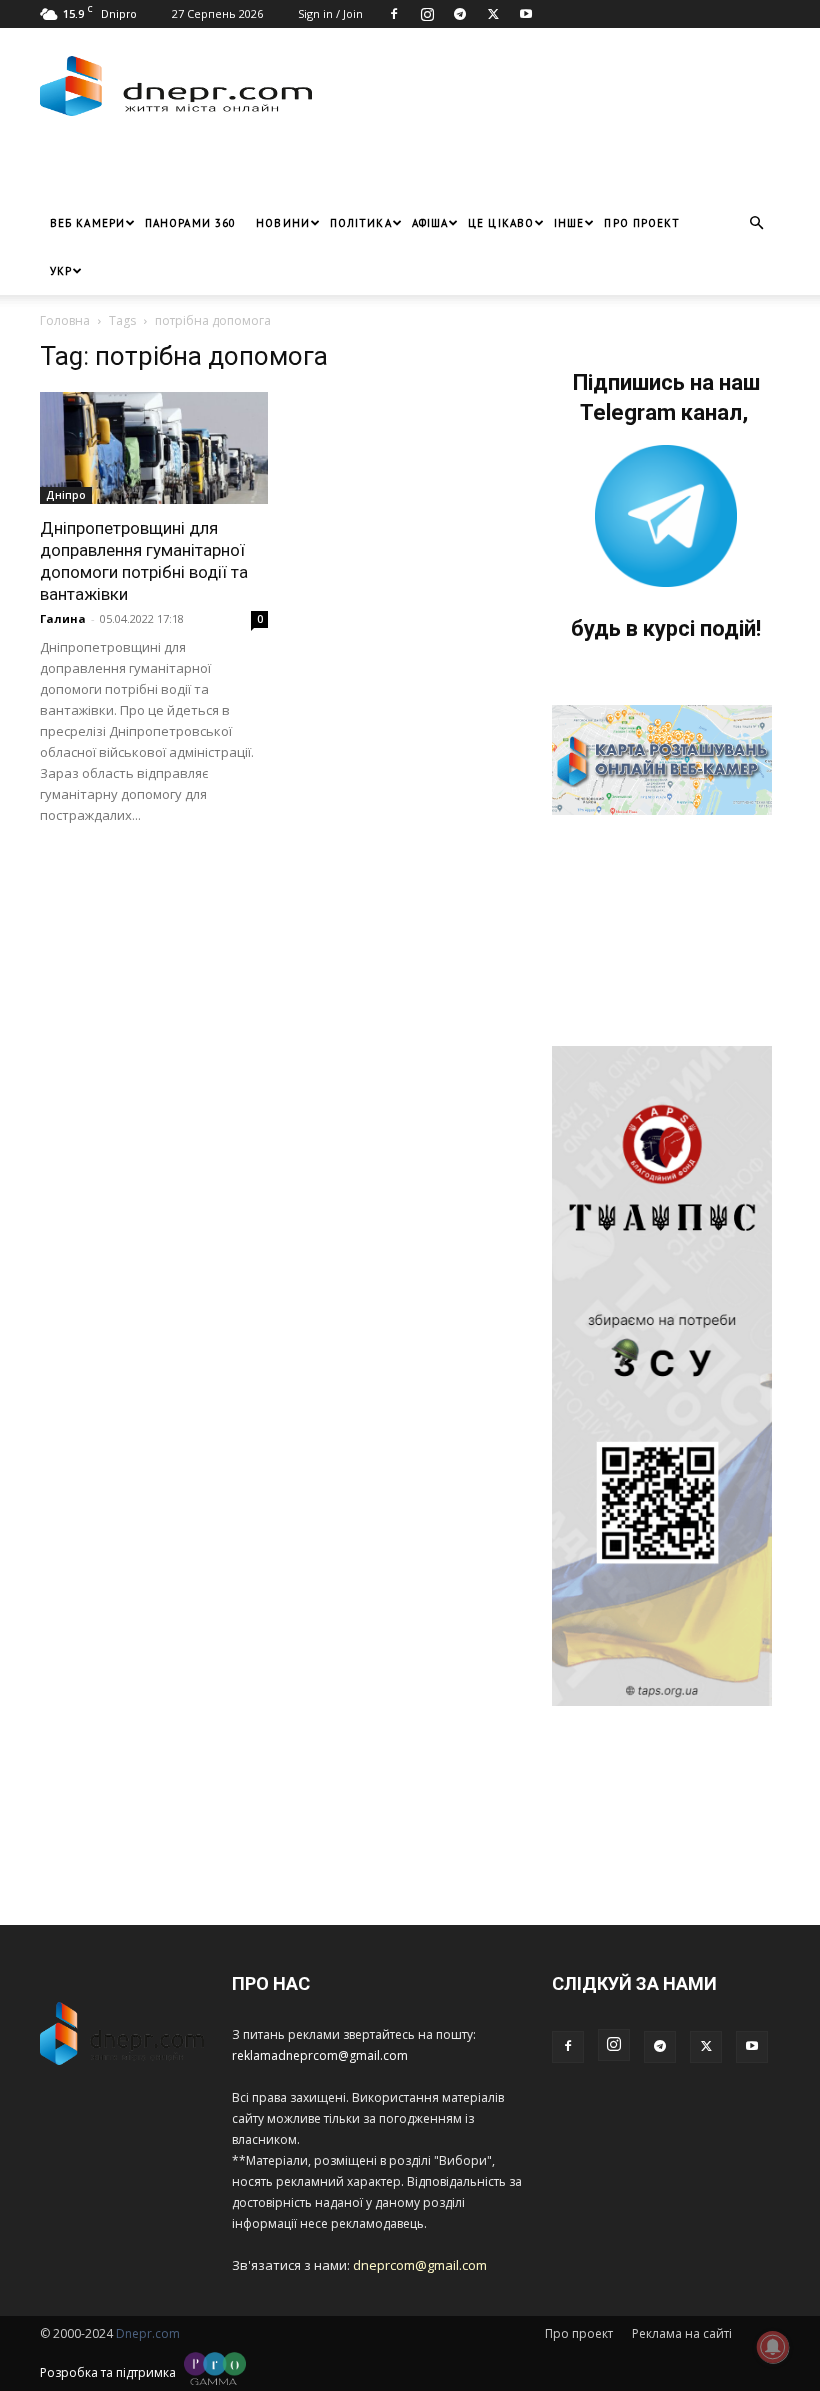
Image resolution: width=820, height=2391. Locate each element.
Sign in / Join (330, 13)
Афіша (430, 223)
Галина (63, 618)
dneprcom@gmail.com (420, 2265)
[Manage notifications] (773, 2347)
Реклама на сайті (682, 2333)
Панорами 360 (190, 223)
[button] (756, 223)
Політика (361, 223)
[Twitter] (493, 14)
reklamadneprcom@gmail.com (320, 2055)
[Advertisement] (275, 169)
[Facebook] (394, 14)
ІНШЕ (569, 223)
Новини (283, 223)
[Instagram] (427, 14)
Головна (65, 320)
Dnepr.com (148, 2333)
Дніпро (66, 495)
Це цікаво (501, 223)
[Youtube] (526, 14)
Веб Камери (87, 223)
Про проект (642, 223)
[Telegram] (460, 14)
